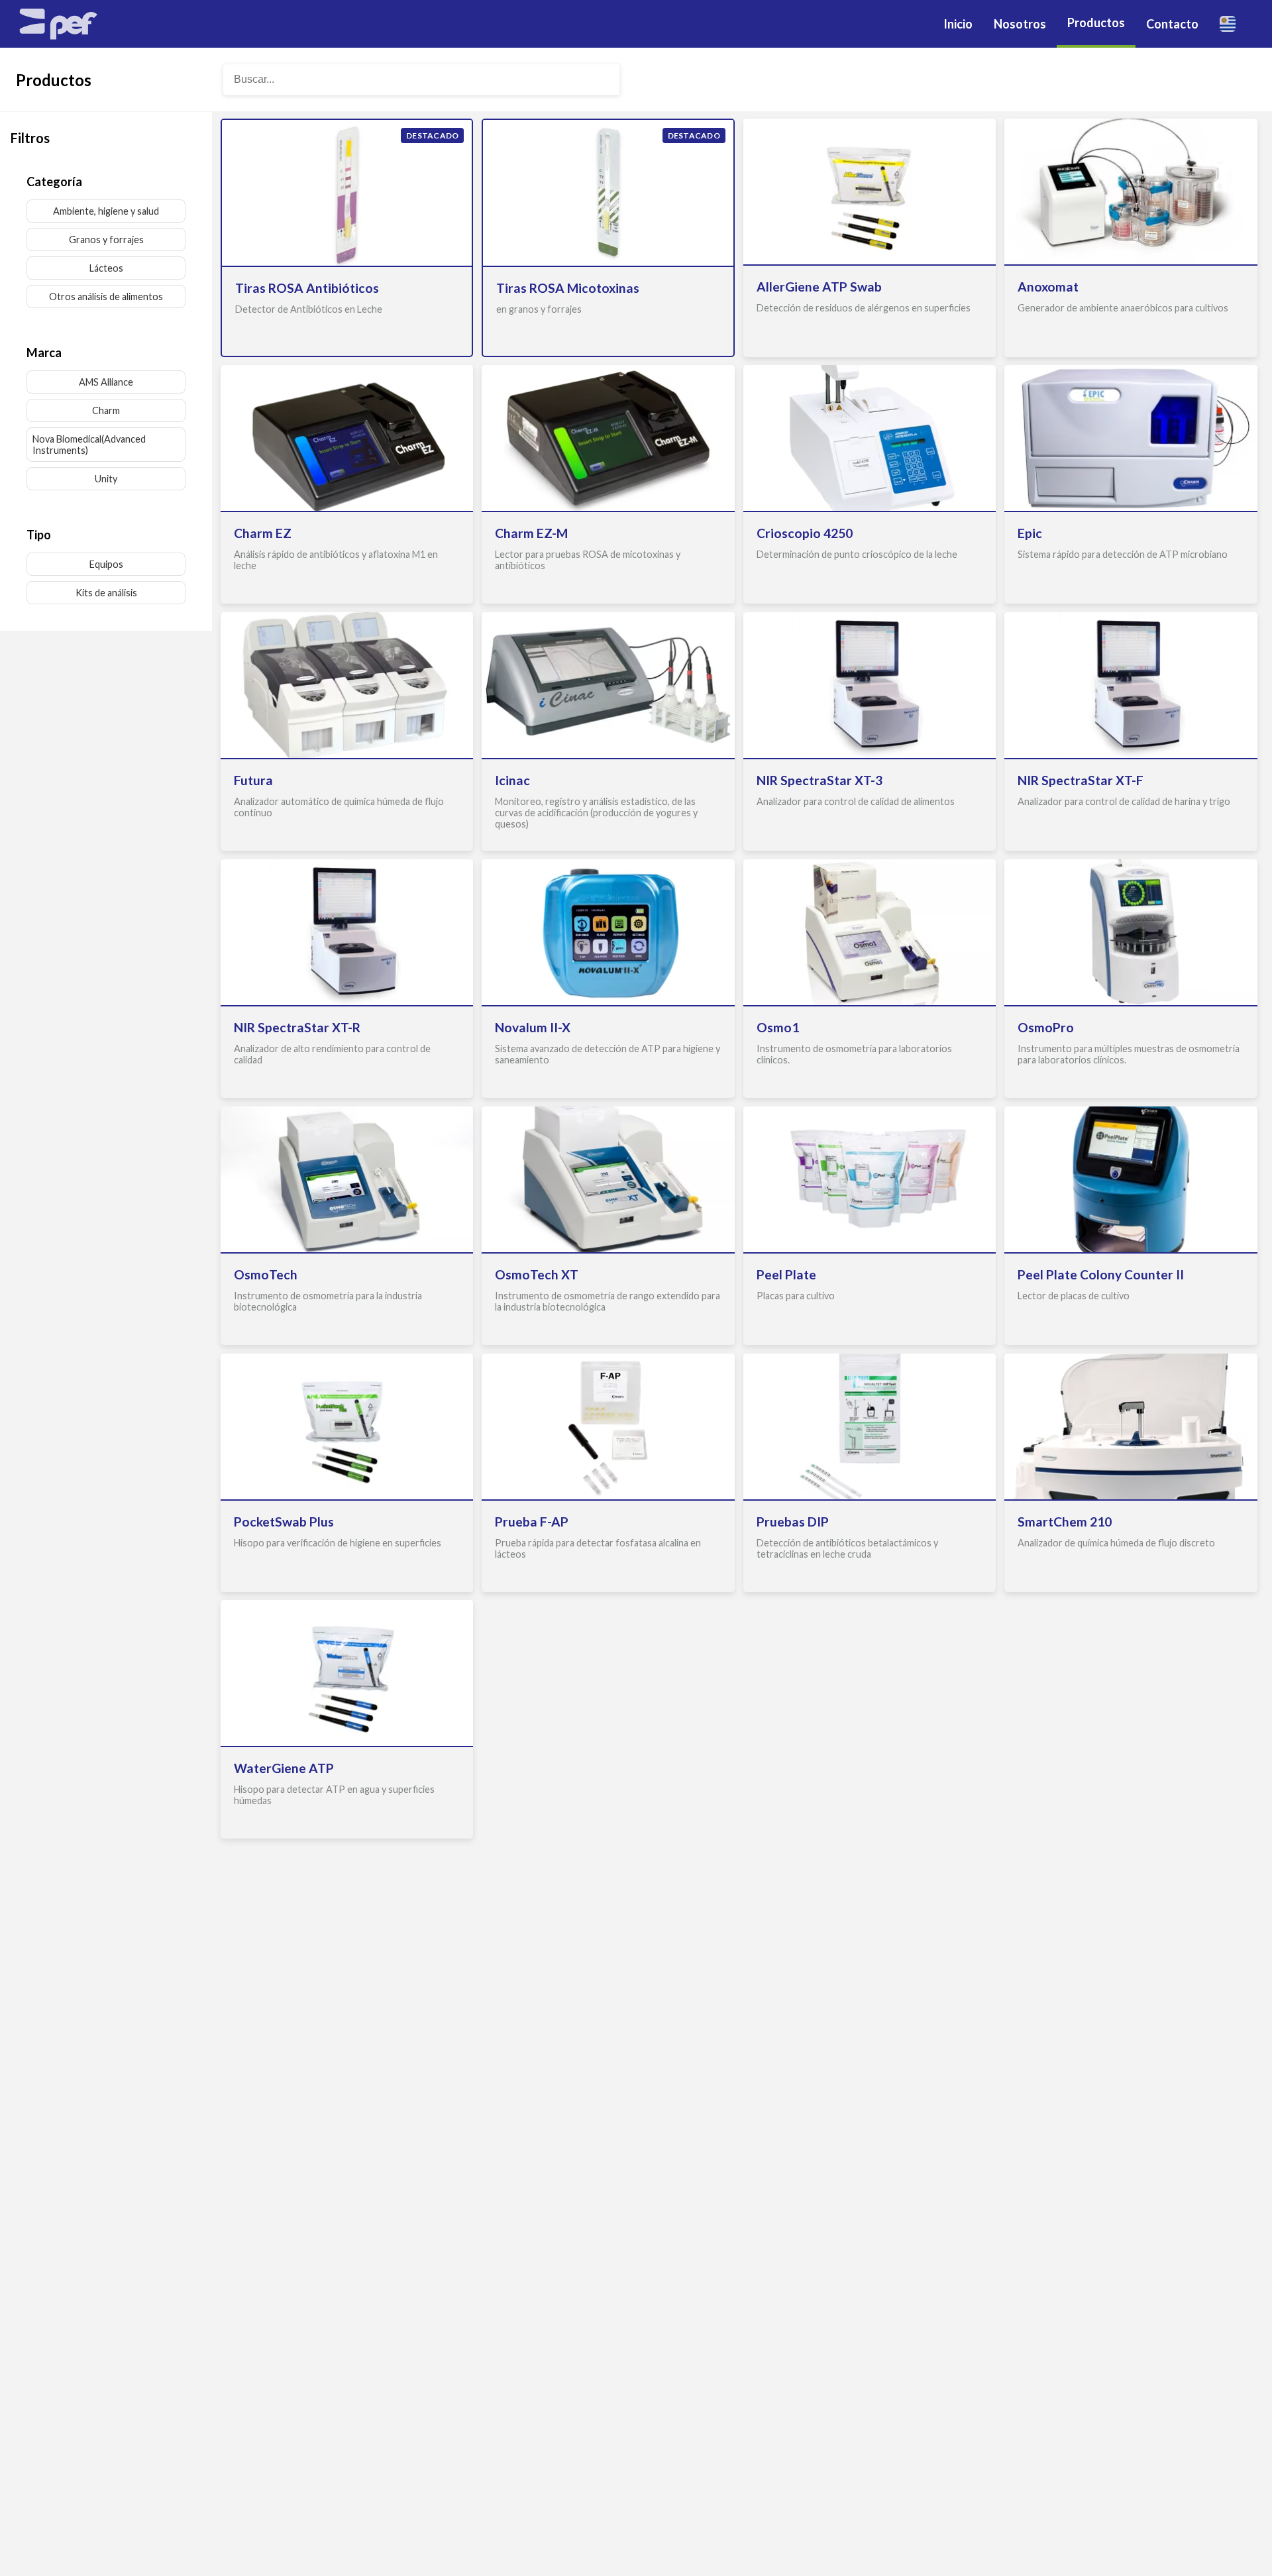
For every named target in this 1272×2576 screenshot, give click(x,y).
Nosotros (1020, 24)
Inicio (958, 24)
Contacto (1172, 24)
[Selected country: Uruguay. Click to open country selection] (1233, 24)
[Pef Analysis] (58, 24)
